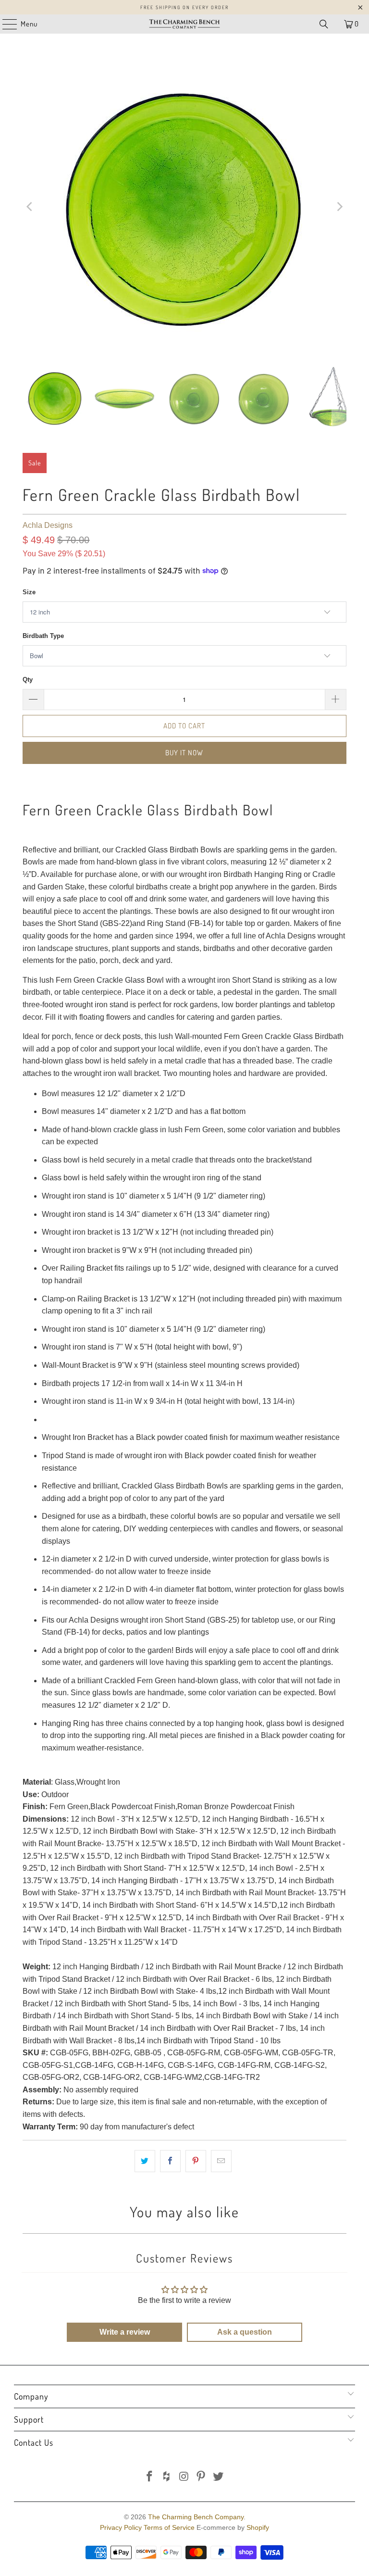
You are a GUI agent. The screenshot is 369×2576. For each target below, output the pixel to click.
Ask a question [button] (245, 2332)
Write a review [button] (125, 2332)
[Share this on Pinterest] (196, 2161)
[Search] (324, 24)
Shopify (258, 2527)
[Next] (339, 207)
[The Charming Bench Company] (184, 24)
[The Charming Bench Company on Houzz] (167, 2477)
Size (29, 592)
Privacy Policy (121, 2527)
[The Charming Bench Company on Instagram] (184, 2477)
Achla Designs (48, 525)
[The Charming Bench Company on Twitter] (219, 2477)
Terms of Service (169, 2527)
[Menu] (5, 24)
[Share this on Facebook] (170, 2161)
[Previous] (30, 207)
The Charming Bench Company (196, 2517)
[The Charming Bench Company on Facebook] (150, 2477)
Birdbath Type (43, 636)
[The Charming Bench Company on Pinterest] (201, 2477)
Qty (28, 680)
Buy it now (184, 753)
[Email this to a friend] (221, 2161)
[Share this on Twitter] (145, 2161)
